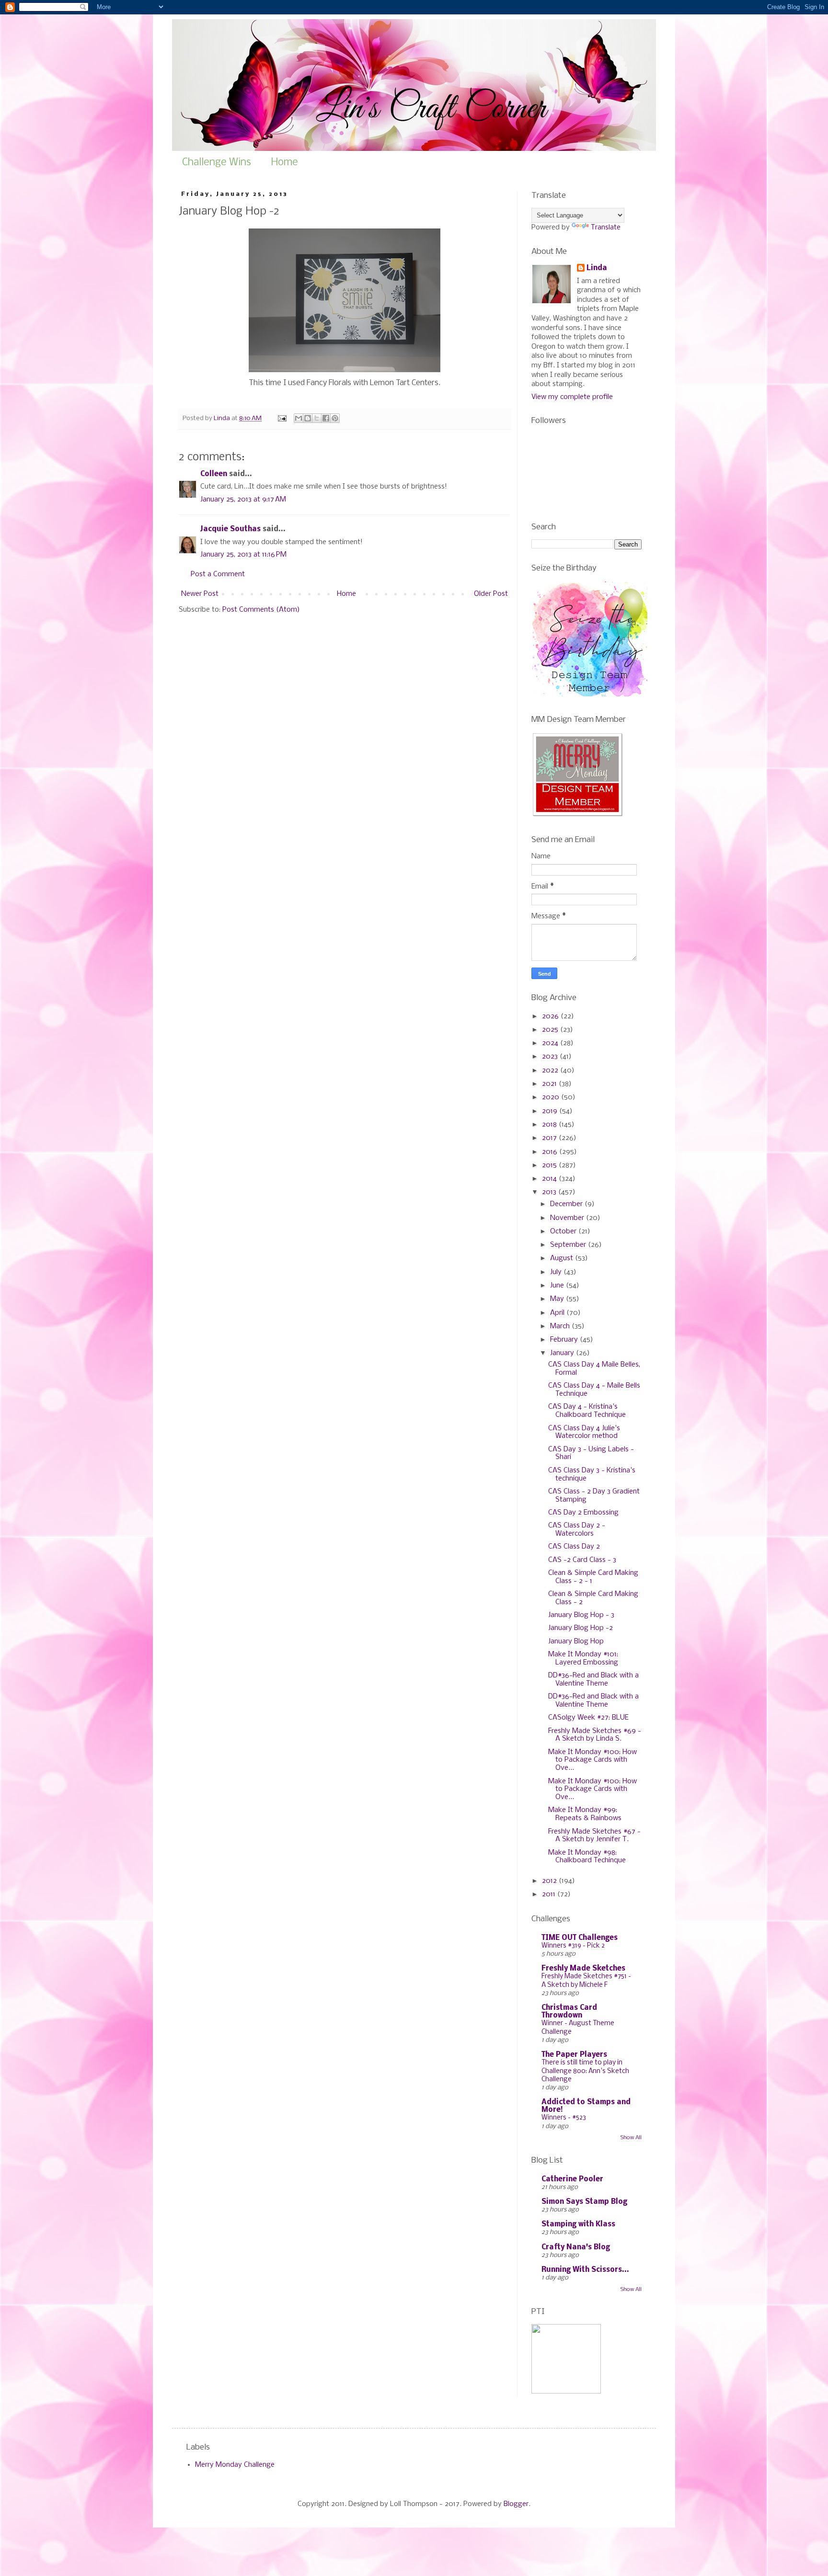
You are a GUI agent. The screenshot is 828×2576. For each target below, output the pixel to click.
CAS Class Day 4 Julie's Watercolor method (584, 1432)
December (567, 1204)
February (565, 1340)
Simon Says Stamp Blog (584, 2202)
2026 (551, 1016)
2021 (550, 1084)
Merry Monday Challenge (235, 2465)
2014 (550, 1179)
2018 (550, 1125)
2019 (551, 1111)
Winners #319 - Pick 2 (573, 1946)
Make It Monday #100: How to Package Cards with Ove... (592, 1760)
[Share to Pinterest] (335, 418)
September (569, 1245)
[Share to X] (317, 418)
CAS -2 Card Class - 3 (582, 1560)
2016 (551, 1152)
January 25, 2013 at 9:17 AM (243, 500)
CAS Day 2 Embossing (583, 1513)
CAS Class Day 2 (574, 1547)
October (564, 1231)
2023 (551, 1057)
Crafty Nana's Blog (576, 2247)
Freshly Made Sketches (583, 1969)
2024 (551, 1043)
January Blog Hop (576, 1641)
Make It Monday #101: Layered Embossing (583, 1658)
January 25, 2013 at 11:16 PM (243, 555)
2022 (551, 1071)
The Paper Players (574, 2055)
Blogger (516, 2504)
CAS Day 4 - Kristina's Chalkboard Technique (587, 1411)
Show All (631, 2138)
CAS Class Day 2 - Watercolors (577, 1530)
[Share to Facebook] (326, 418)
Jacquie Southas (230, 529)
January (563, 1353)
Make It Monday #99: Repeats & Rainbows (585, 1814)
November (568, 1218)
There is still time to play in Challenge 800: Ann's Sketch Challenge (585, 2071)
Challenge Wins (217, 163)
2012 (550, 1881)
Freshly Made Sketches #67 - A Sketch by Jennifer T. (594, 1836)
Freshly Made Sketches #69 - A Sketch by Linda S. (595, 1735)
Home (285, 163)
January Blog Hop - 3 (581, 1615)
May (558, 1299)
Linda (597, 268)
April (558, 1313)
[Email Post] (282, 418)
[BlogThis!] (308, 418)
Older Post (491, 594)
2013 (550, 1192)
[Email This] (299, 418)
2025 (551, 1030)
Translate (606, 228)
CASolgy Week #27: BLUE (588, 1718)
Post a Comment (218, 574)
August (563, 1258)
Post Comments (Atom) (261, 610)
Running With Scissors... (585, 2270)
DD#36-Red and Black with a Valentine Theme (593, 1680)
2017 (550, 1138)
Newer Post (200, 594)
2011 (550, 1894)
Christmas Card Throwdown (569, 2012)
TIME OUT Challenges (580, 1938)
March (561, 1326)
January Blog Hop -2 (581, 1628)
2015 (550, 1165)
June (558, 1286)
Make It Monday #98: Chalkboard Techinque (587, 1857)
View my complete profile (572, 397)
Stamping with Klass (578, 2224)
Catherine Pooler (572, 2179)
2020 (552, 1097)
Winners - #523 (564, 2118)
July (557, 1272)
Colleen (214, 474)
